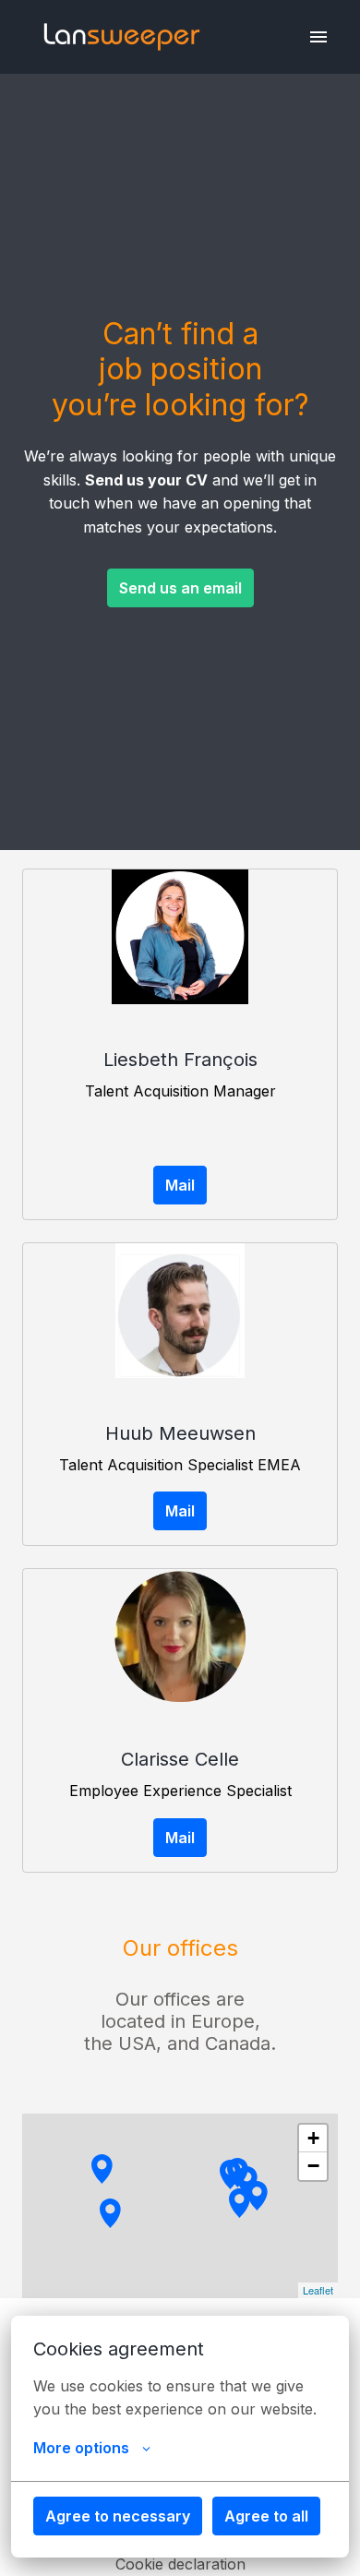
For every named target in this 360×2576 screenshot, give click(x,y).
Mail (180, 1185)
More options (81, 2448)
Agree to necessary (118, 2516)
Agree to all (266, 2516)
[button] (258, 2196)
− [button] (313, 2166)
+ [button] (313, 2138)
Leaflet (318, 2290)
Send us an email (180, 588)
